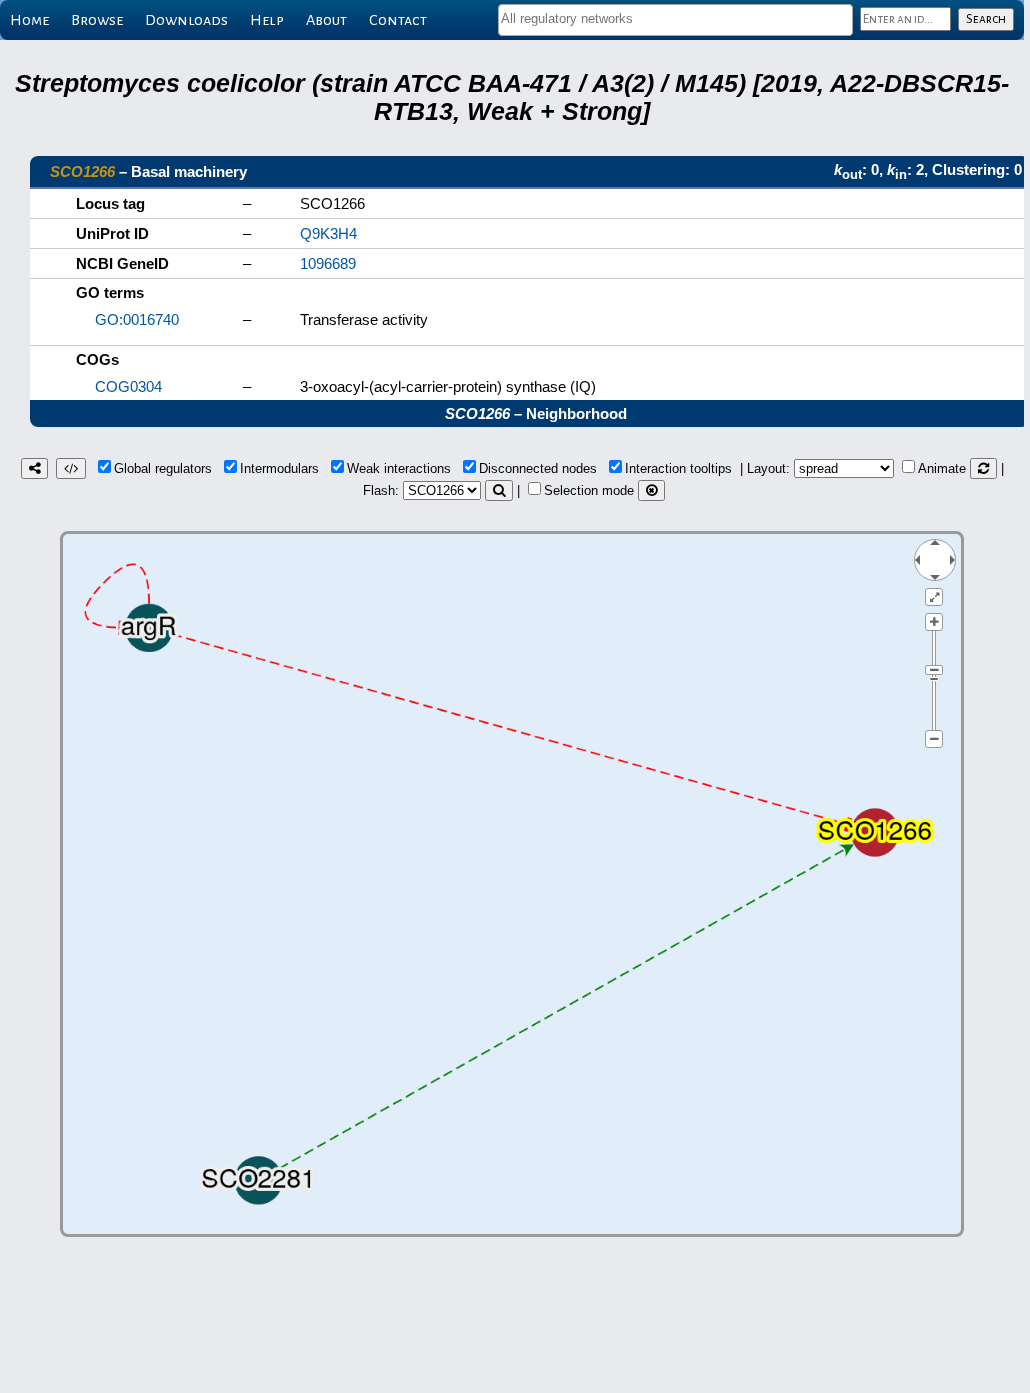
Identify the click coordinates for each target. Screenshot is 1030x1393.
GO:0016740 (137, 319)
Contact (398, 20)
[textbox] (675, 18)
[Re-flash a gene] (499, 490)
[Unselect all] (651, 490)
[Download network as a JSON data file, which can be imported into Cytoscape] (71, 468)
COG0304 (128, 386)
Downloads (186, 20)
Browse (97, 20)
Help (267, 20)
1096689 (328, 263)
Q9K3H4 (328, 233)
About (326, 20)
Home (29, 20)
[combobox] (675, 20)
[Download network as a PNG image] (34, 468)
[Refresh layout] (983, 468)
